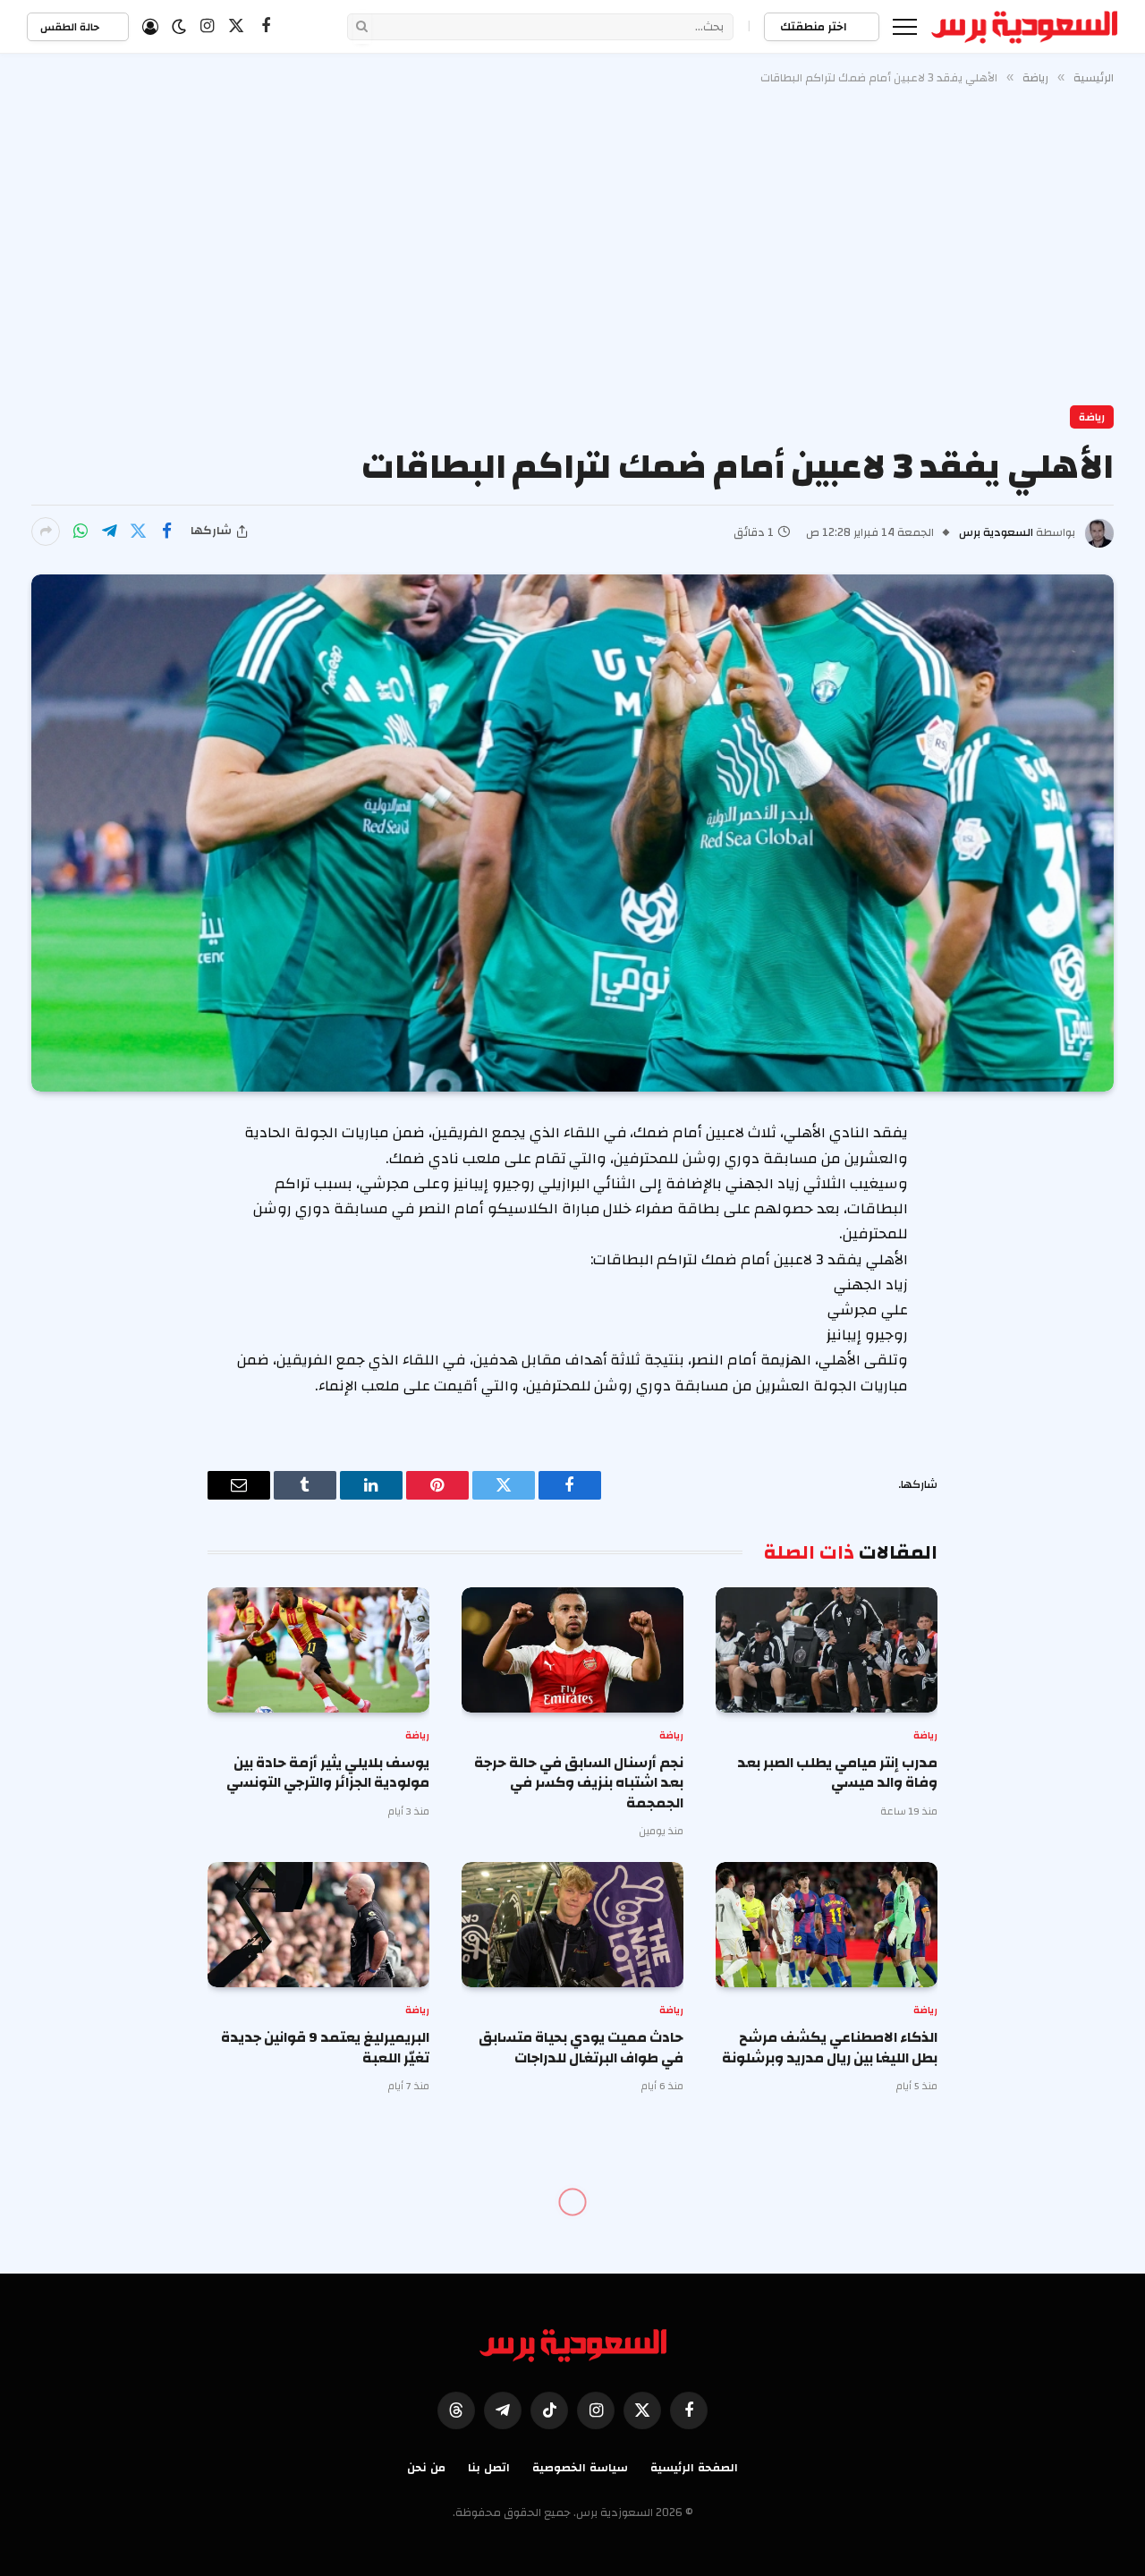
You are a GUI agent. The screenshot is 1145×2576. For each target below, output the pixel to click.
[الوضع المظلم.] (179, 27)
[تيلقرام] (109, 531)
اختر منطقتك (815, 27)
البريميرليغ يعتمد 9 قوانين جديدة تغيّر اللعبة (325, 2048)
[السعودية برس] (1025, 27)
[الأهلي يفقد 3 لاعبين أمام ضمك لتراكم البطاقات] (572, 833)
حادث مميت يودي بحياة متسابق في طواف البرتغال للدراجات (581, 2048)
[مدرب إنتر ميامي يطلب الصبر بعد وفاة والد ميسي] (827, 1650)
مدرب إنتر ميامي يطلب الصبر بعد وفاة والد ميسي (837, 1773)
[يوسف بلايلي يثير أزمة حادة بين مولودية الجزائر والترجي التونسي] (318, 1650)
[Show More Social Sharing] (46, 531)
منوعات (1086, 2241)
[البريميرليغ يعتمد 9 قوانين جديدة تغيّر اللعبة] (318, 1925)
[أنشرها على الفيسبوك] (166, 531)
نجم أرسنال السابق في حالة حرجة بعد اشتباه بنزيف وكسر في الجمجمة (579, 1783)
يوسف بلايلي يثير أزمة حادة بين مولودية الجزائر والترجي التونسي (328, 1773)
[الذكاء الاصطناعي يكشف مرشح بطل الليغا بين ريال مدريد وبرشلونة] (827, 1925)
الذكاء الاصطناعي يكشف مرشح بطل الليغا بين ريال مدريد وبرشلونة (830, 2048)
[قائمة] (905, 26)
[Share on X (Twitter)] (138, 531)
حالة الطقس (71, 27)
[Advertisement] (572, 242)
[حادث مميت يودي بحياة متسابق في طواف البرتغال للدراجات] (572, 1925)
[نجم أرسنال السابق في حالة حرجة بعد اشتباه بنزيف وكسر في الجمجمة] (572, 1650)
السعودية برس (996, 532)
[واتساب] (81, 531)
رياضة (1092, 417)
